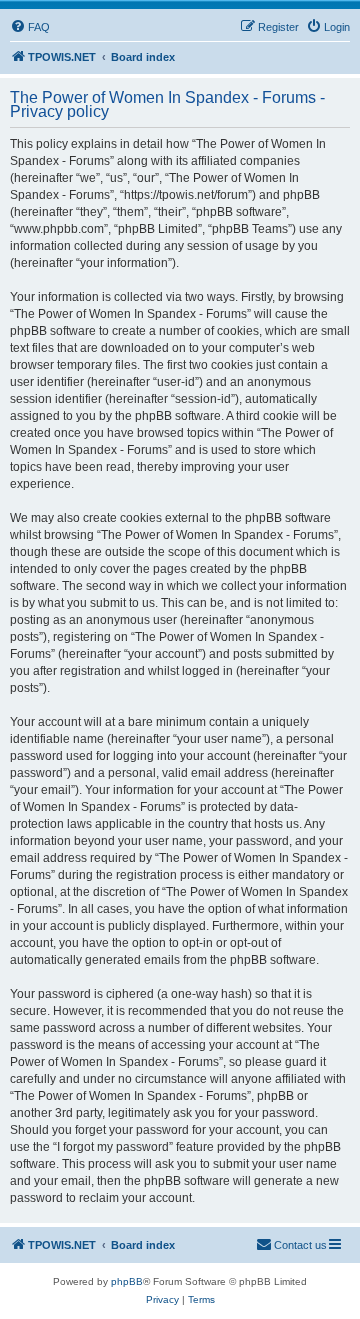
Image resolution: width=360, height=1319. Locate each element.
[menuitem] (30, 27)
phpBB (127, 1281)
